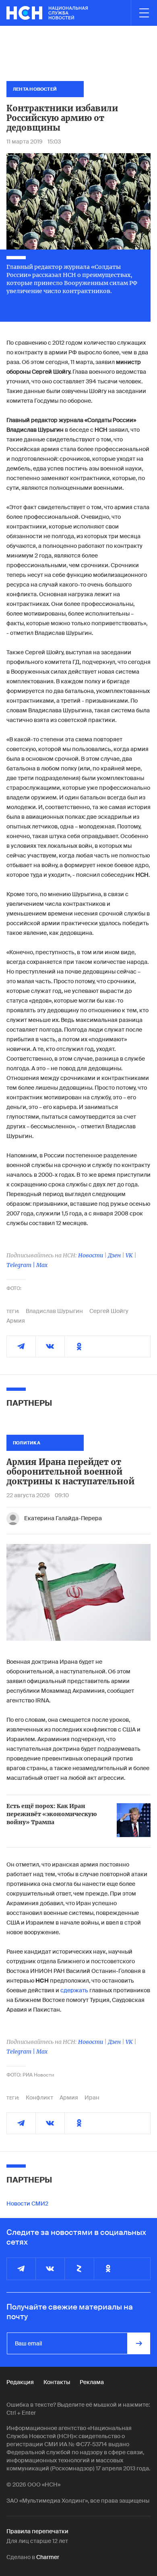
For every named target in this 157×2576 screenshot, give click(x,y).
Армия (16, 1321)
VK (129, 1255)
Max (42, 1265)
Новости (91, 1255)
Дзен (114, 1255)
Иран (92, 2097)
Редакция (20, 2382)
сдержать (74, 1990)
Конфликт (39, 2097)
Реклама (92, 2382)
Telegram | (21, 1265)
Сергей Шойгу (109, 1311)
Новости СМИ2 (27, 2204)
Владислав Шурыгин (54, 1311)
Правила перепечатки (37, 2531)
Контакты (57, 2382)
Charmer (48, 2557)
